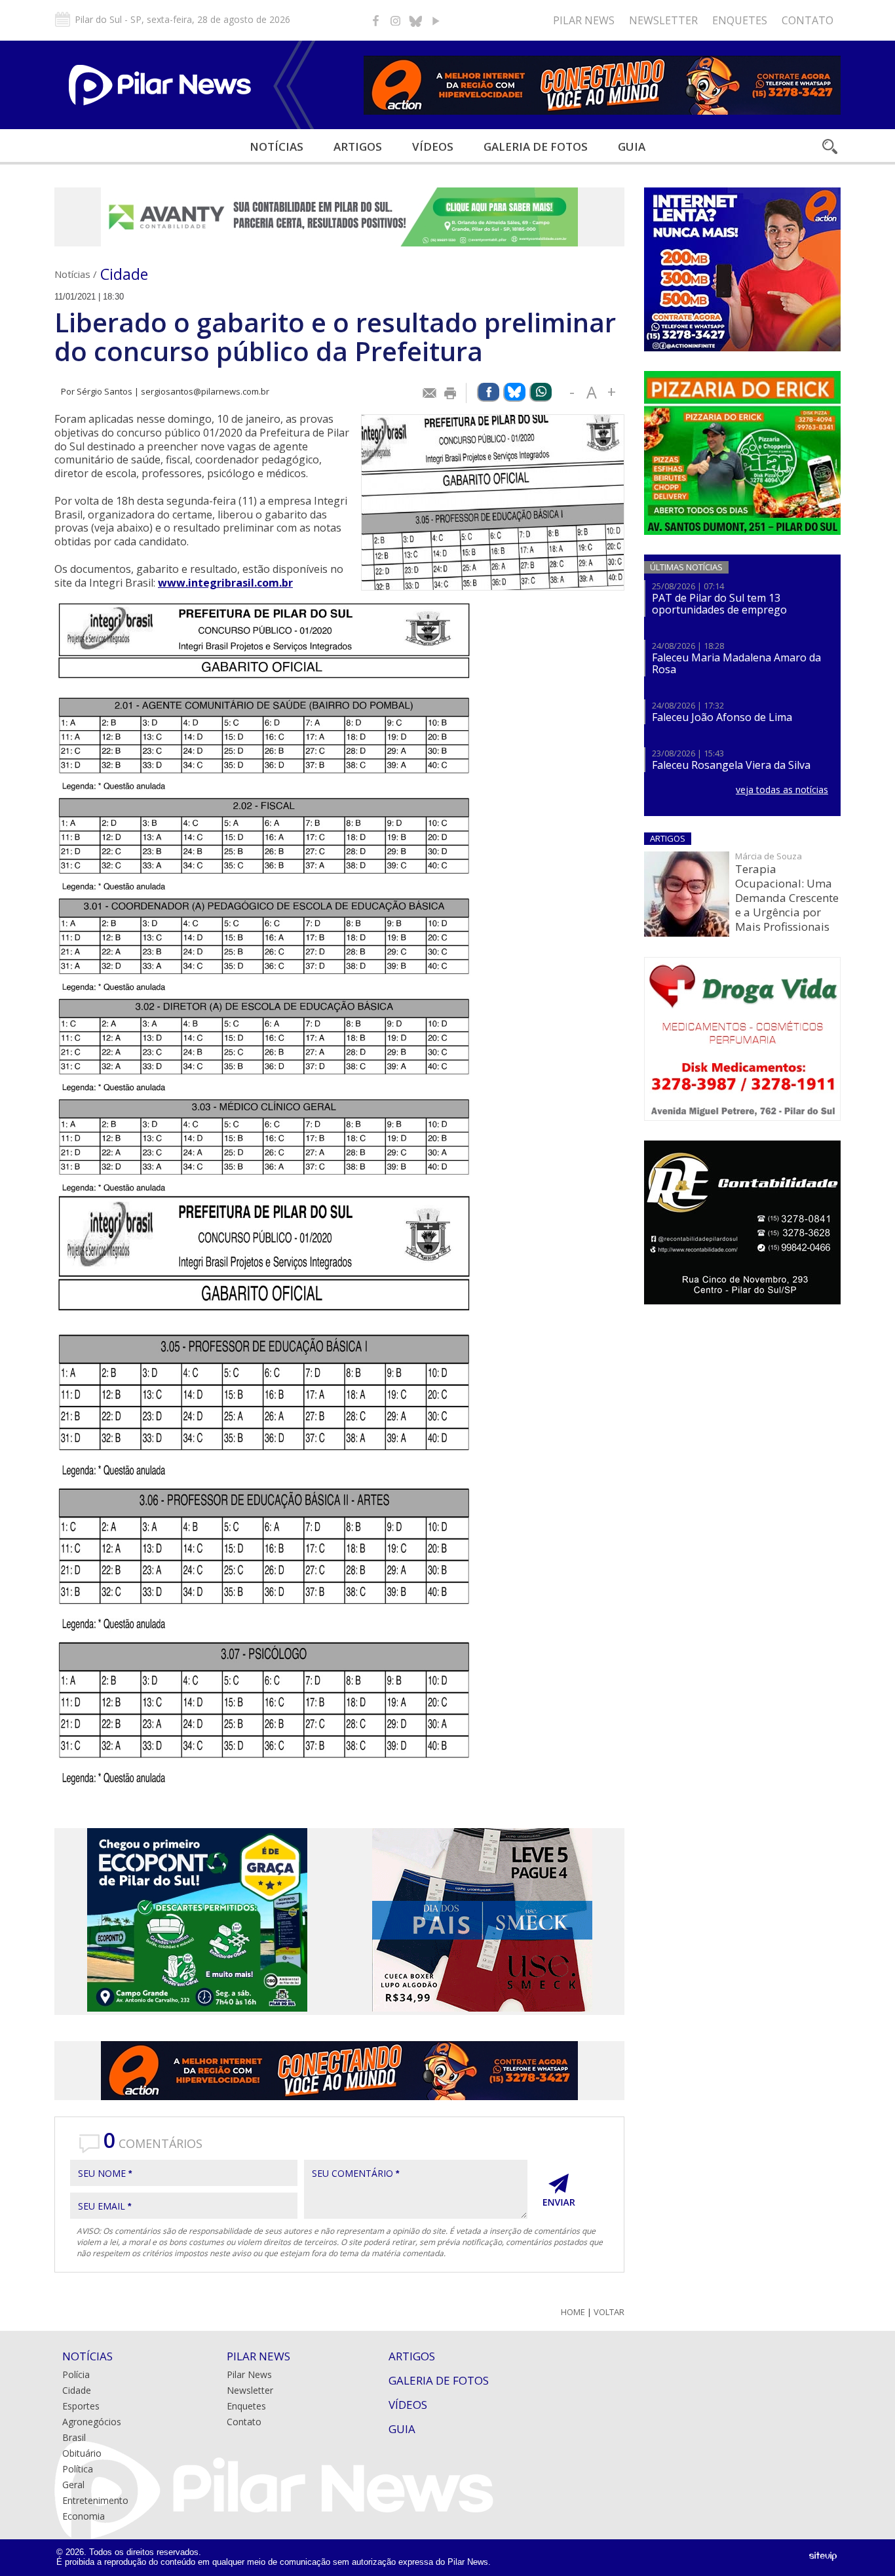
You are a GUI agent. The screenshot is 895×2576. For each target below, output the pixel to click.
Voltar (609, 2312)
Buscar (829, 146)
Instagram (396, 20)
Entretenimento (95, 2500)
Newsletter (663, 20)
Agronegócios (92, 2422)
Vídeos (433, 146)
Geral (73, 2485)
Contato (808, 20)
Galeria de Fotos (439, 2380)
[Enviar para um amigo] (430, 393)
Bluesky (415, 20)
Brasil (74, 2437)
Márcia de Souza (769, 856)
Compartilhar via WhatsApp (541, 392)
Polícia (76, 2374)
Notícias (276, 146)
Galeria (536, 146)
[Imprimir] (451, 393)
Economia (84, 2516)
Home (573, 2312)
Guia (632, 146)
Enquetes (740, 20)
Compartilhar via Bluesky (514, 392)
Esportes (81, 2406)
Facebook (376, 20)
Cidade (124, 274)
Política (78, 2469)
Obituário (82, 2453)
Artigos (358, 146)
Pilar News (584, 20)
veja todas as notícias (782, 790)
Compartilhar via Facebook (488, 392)
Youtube (435, 20)
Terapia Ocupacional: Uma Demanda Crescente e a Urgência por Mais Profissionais (787, 898)
